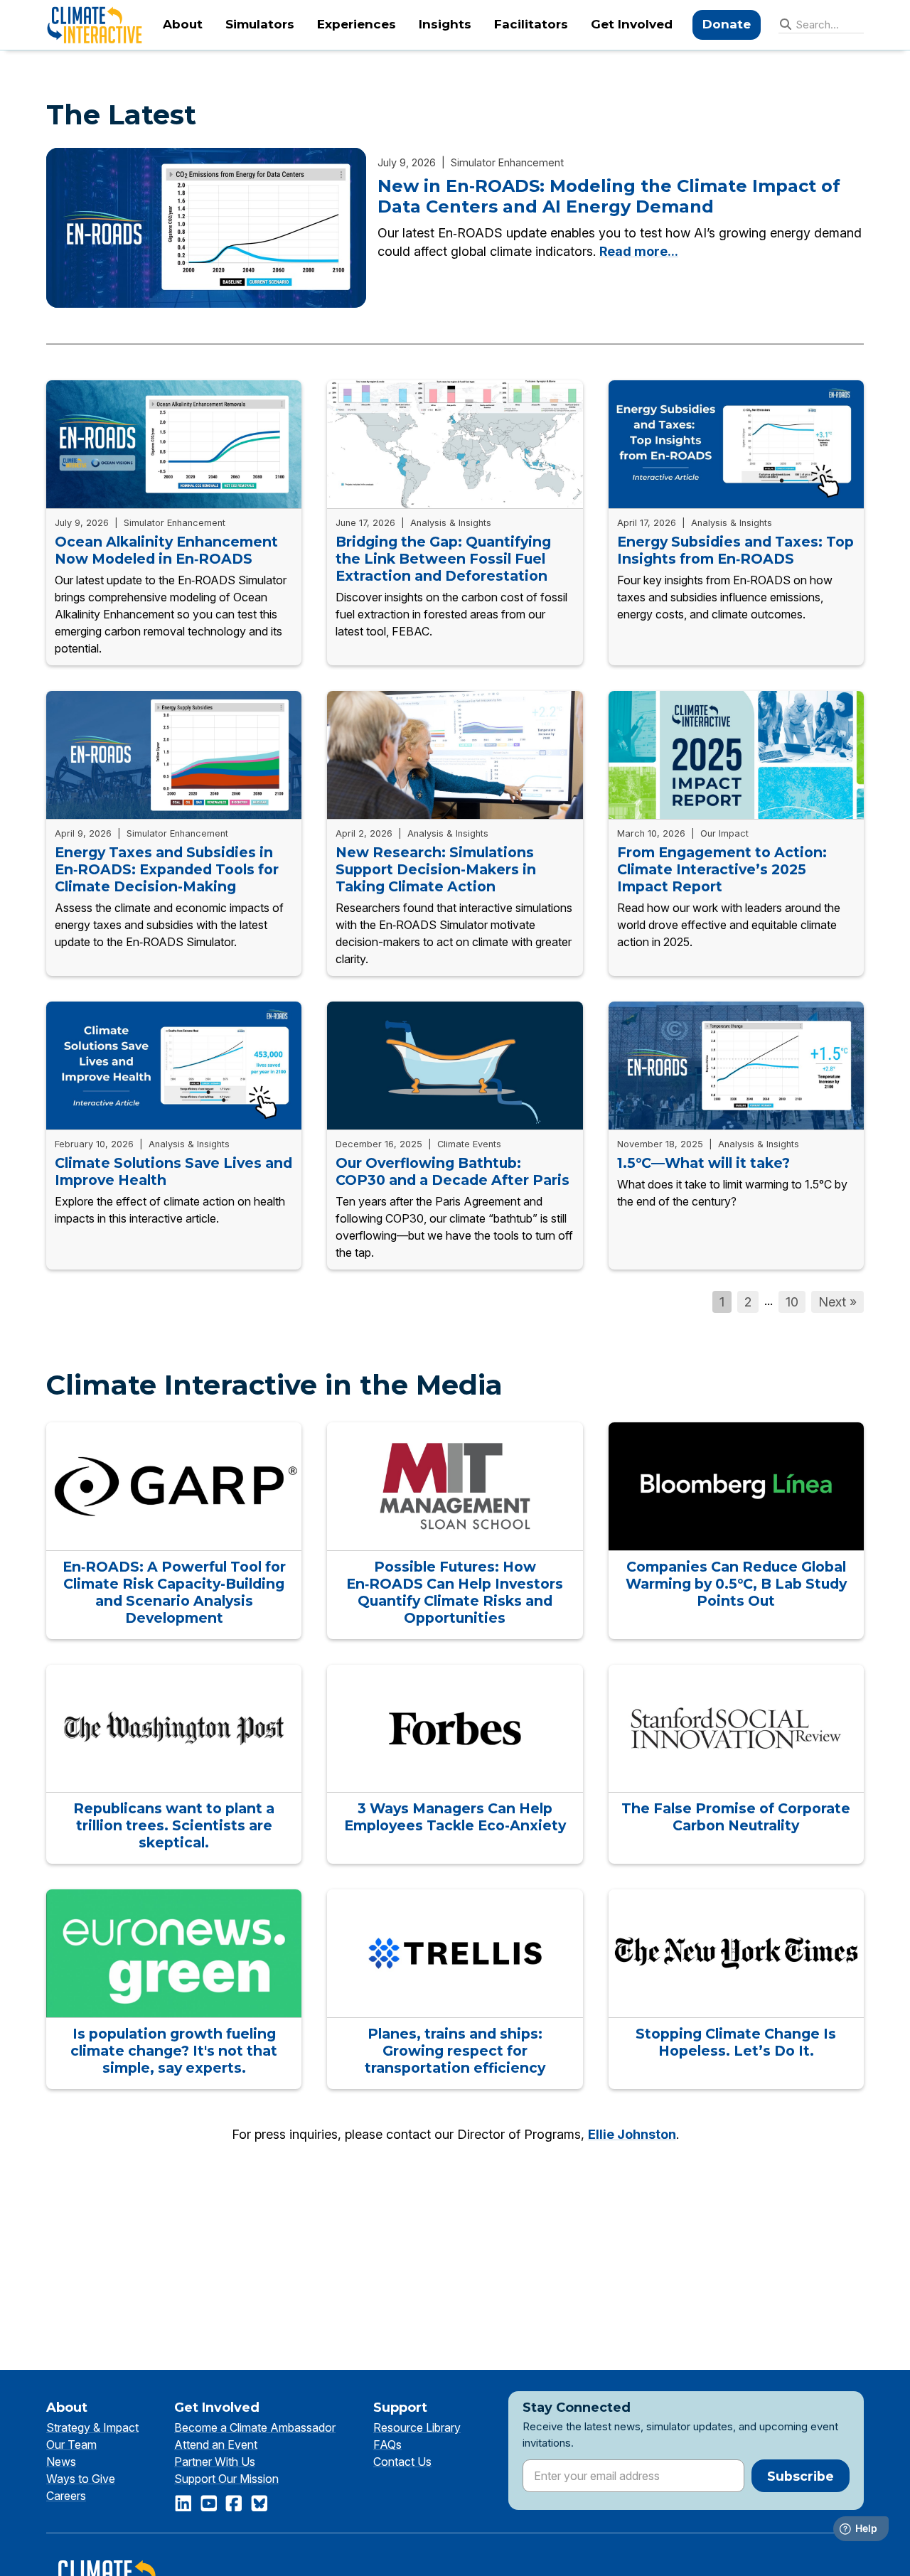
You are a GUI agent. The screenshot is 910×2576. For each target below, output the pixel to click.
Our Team (71, 2444)
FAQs (387, 2444)
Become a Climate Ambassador (255, 2427)
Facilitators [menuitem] (531, 24)
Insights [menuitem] (445, 24)
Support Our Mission (226, 2479)
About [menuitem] (183, 24)
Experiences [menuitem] (357, 24)
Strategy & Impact (92, 2427)
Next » (837, 1302)
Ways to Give (81, 2479)
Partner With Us (215, 2462)
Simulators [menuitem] (260, 24)
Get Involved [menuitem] (632, 24)
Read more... (639, 251)
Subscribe (801, 2476)
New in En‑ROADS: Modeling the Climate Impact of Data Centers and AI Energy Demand (609, 197)
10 (792, 1302)
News (61, 2462)
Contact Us (402, 2462)
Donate (727, 24)
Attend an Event (216, 2444)
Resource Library (417, 2427)
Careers (66, 2496)
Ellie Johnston (632, 2134)
